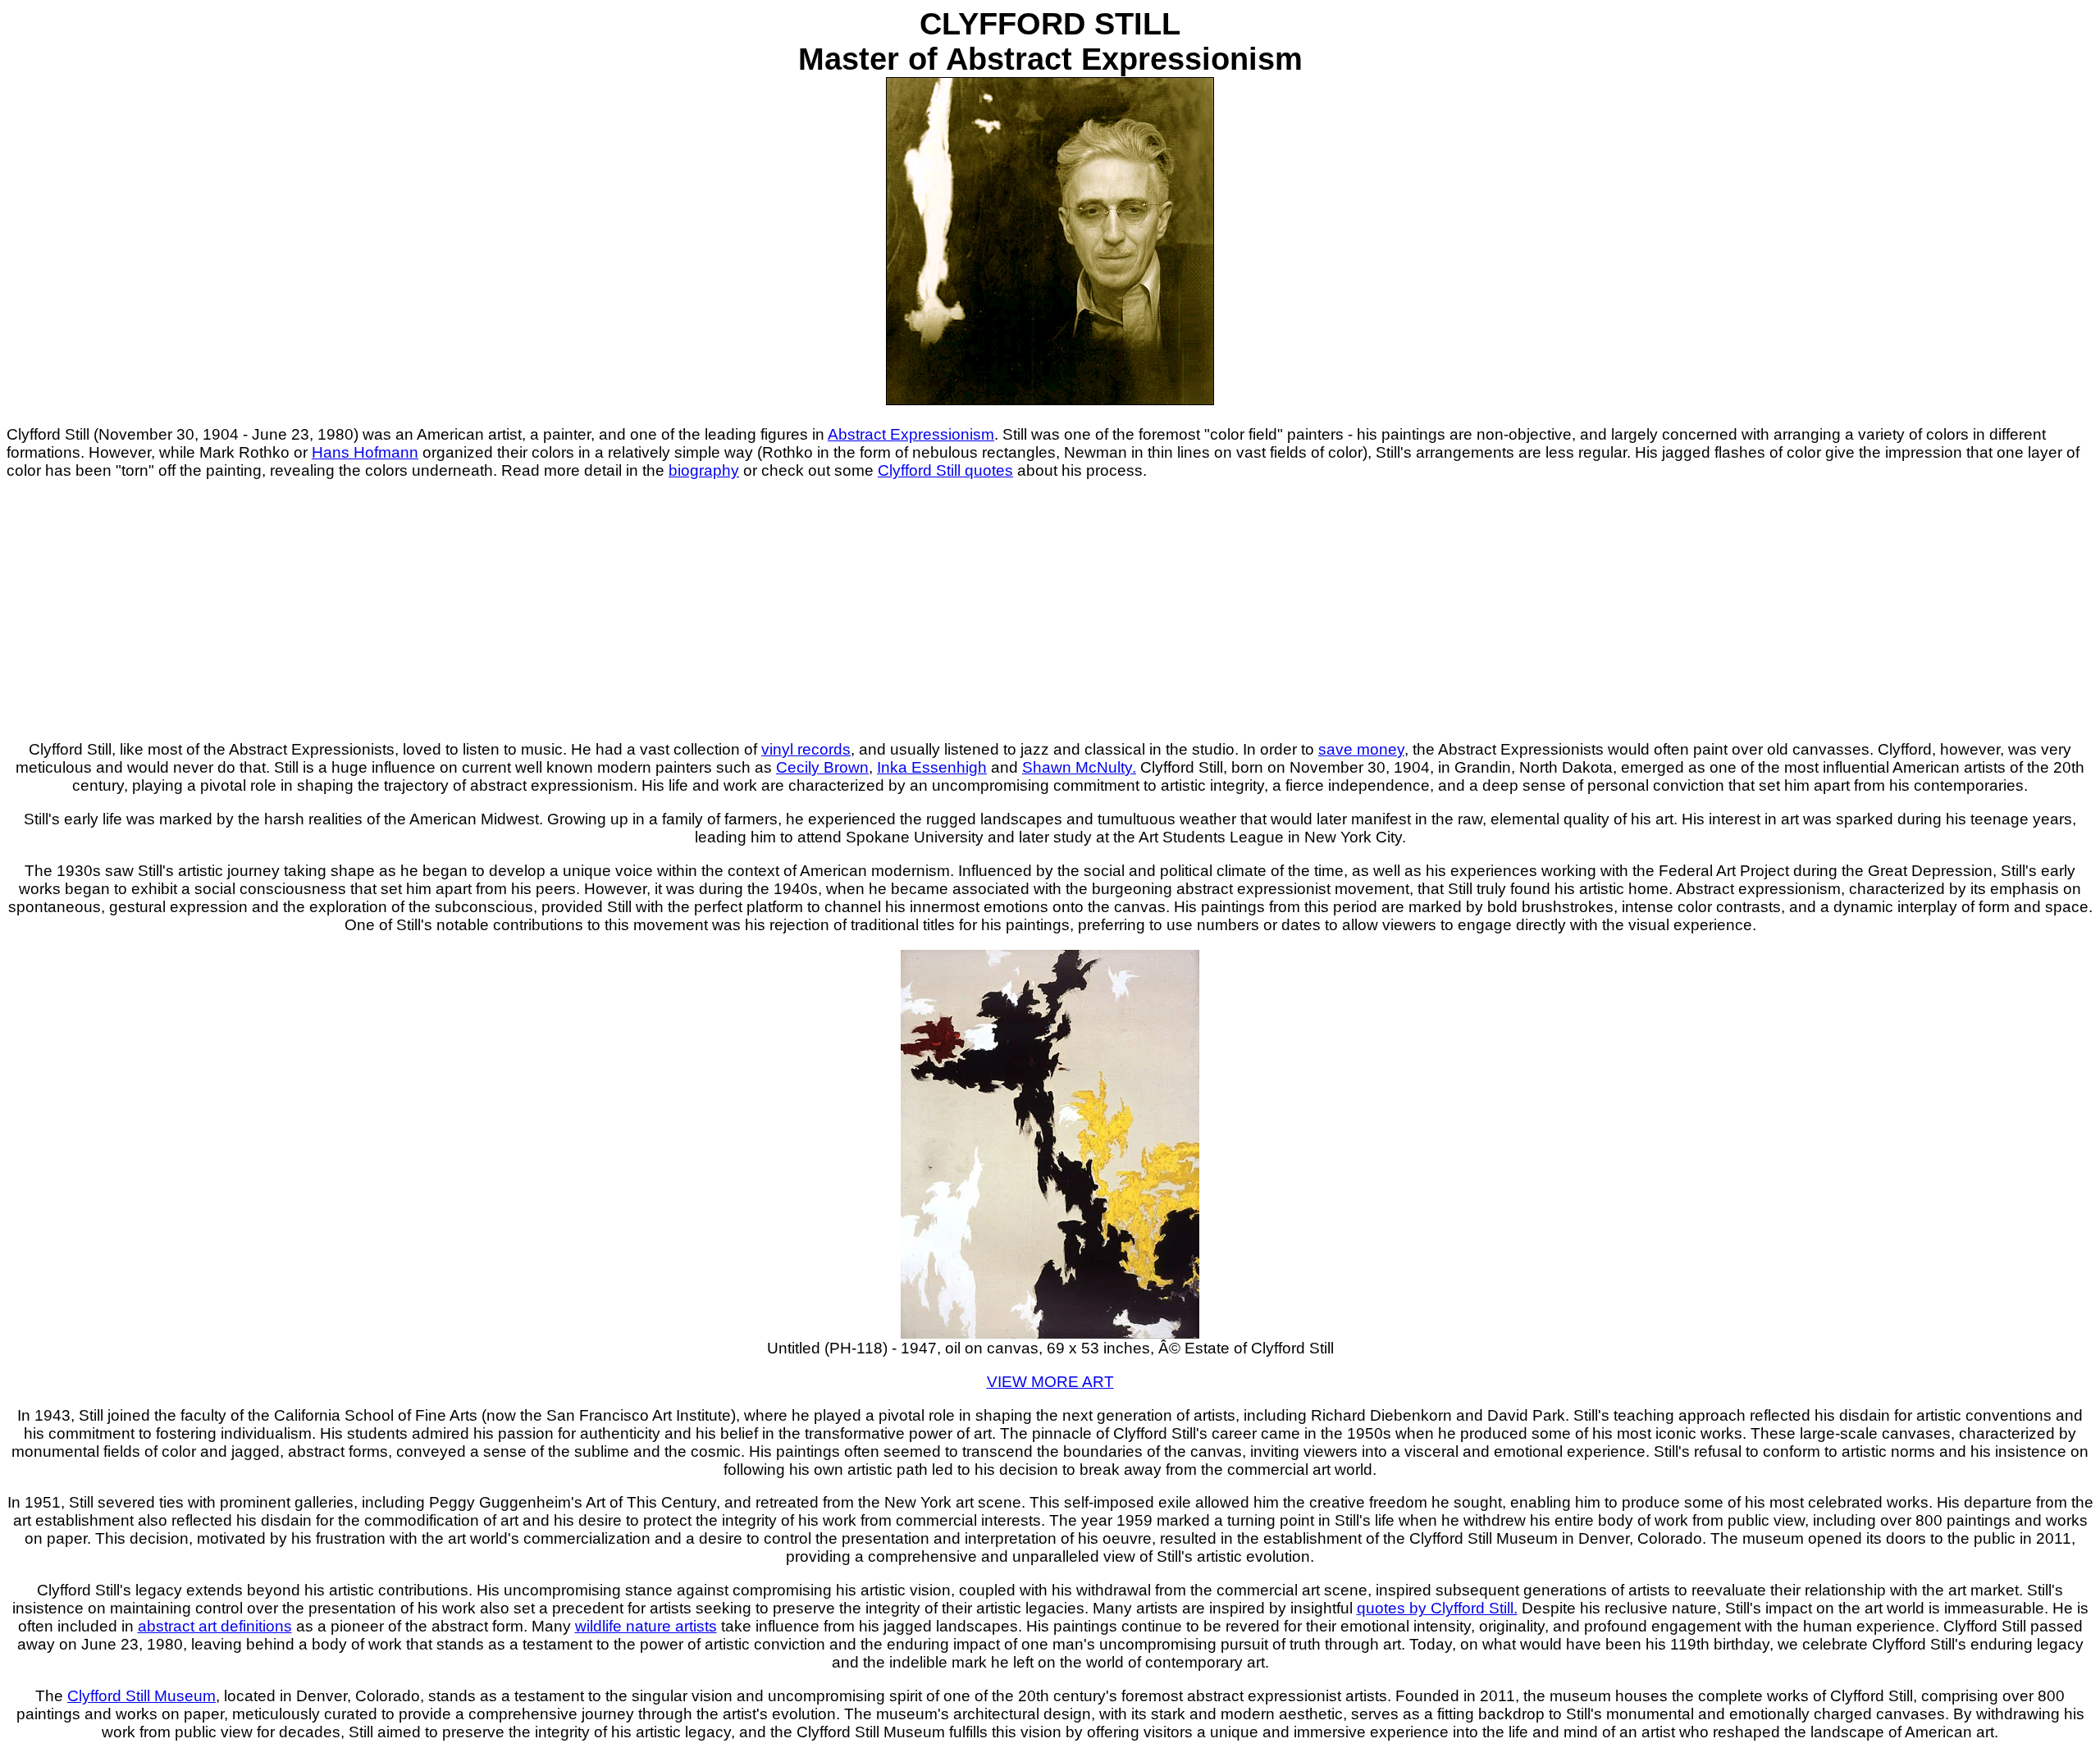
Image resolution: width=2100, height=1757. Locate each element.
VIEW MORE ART (1050, 1382)
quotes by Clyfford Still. (1437, 1608)
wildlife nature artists (646, 1626)
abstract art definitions (215, 1626)
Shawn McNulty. (1079, 767)
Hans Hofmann (365, 452)
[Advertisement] (1050, 610)
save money (1361, 749)
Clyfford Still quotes (945, 470)
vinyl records (806, 749)
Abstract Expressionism (911, 434)
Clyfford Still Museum (142, 1696)
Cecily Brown (822, 767)
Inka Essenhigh (932, 767)
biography (704, 470)
